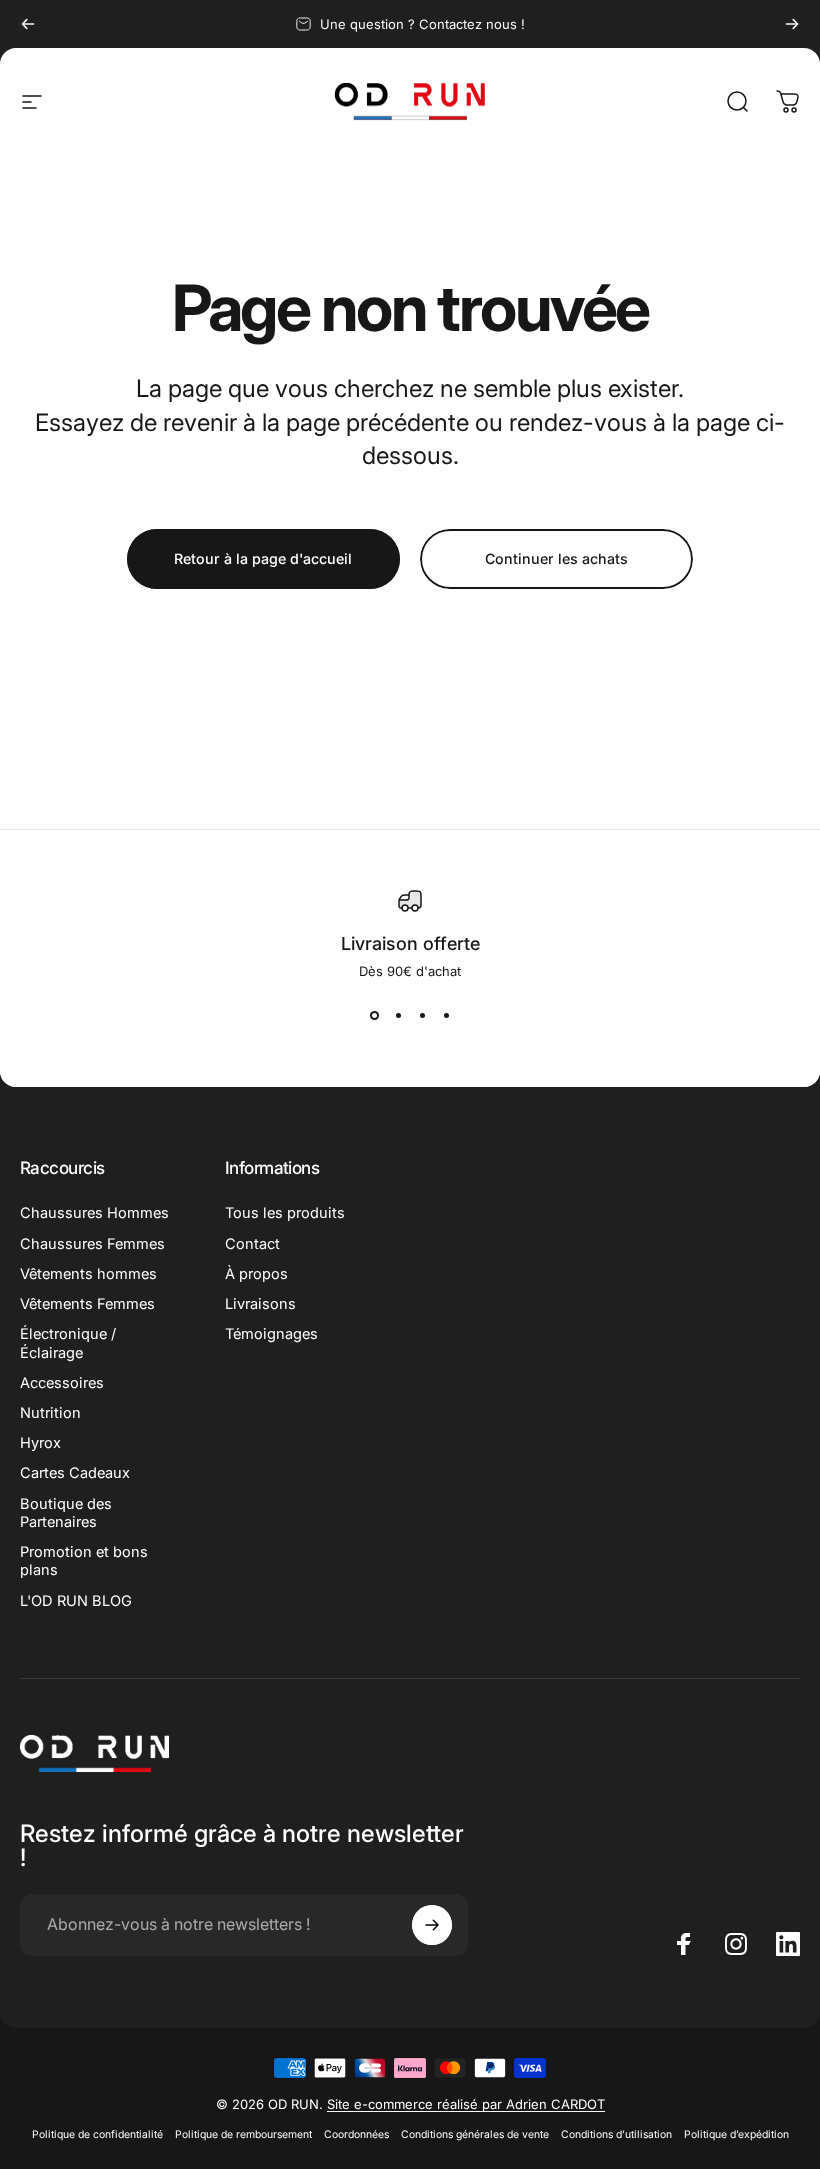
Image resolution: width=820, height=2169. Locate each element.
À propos (256, 1274)
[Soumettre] (432, 1925)
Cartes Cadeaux (75, 1473)
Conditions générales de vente (475, 2134)
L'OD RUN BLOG (76, 1601)
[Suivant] (792, 24)
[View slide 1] (374, 1015)
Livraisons (260, 1304)
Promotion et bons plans (84, 1561)
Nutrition (50, 1413)
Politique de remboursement (243, 2134)
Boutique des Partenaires (66, 1513)
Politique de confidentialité (97, 2134)
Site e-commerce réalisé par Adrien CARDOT (466, 2104)
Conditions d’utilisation (616, 2134)
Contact (252, 1244)
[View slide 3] (422, 1015)
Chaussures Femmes (92, 1244)
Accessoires (62, 1383)
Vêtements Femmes (87, 1304)
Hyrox (40, 1443)
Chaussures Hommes (94, 1213)
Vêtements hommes (88, 1274)
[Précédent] (28, 24)
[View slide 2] (398, 1015)
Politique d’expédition (736, 2134)
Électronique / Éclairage (68, 1343)
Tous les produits (285, 1213)
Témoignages (271, 1334)
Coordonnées (356, 2134)
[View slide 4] (446, 1015)
